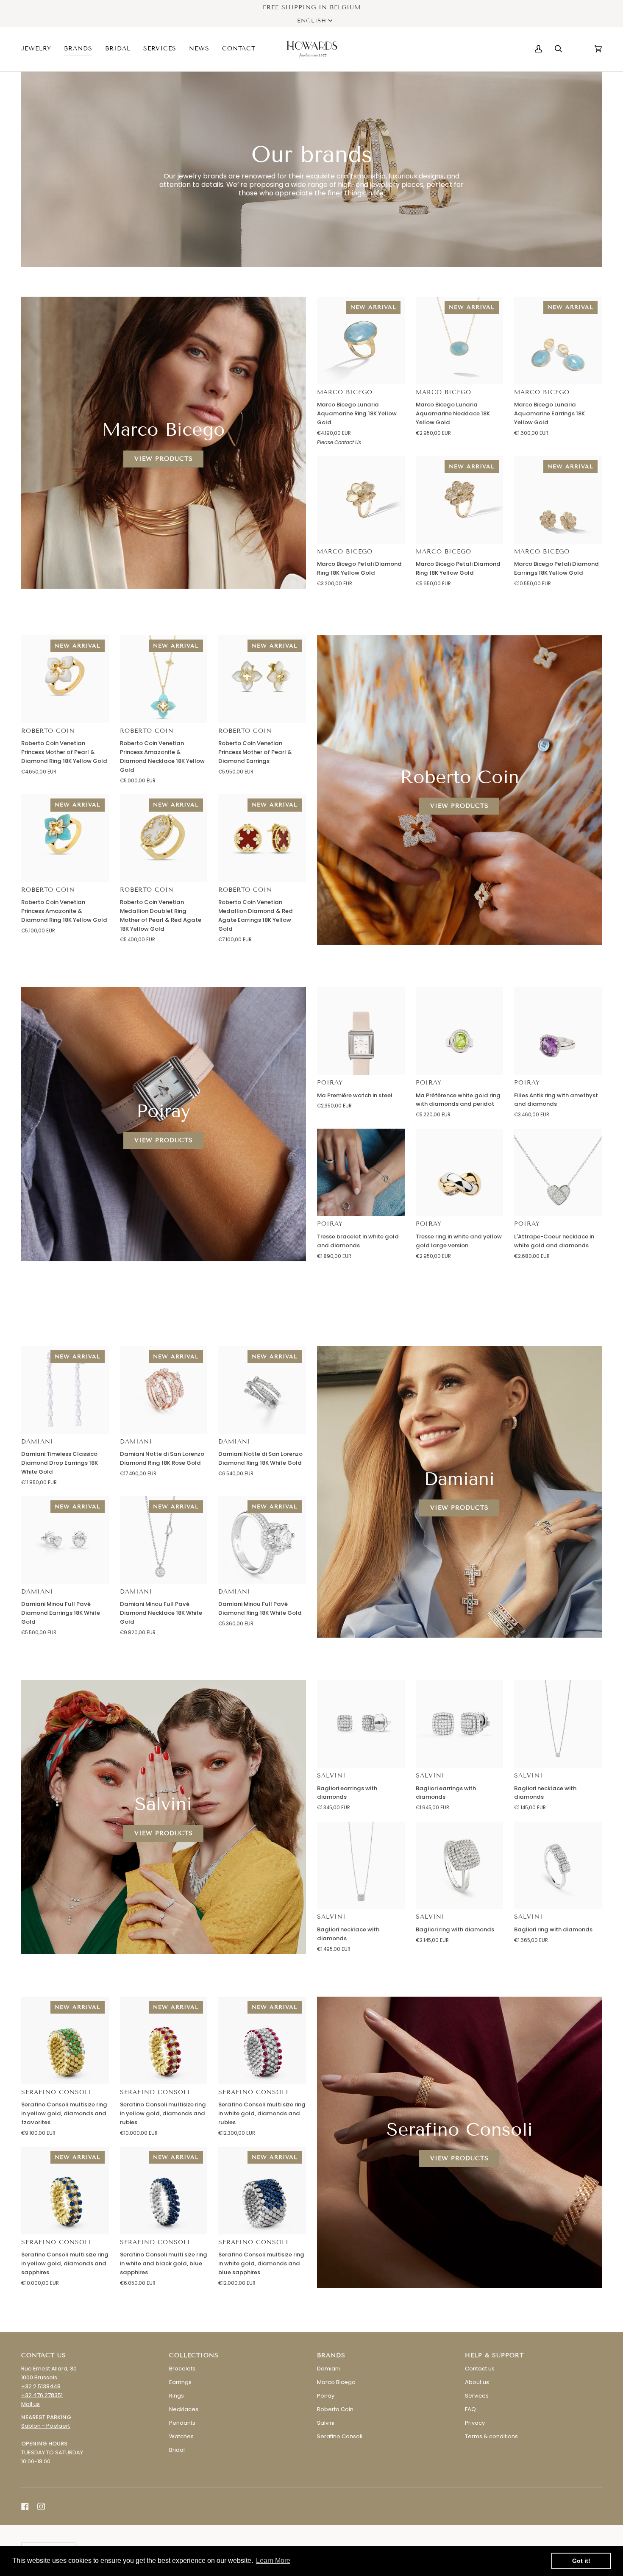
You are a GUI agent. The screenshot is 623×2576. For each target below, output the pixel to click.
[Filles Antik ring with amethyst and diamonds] (558, 1031)
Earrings (180, 2382)
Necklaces (184, 2409)
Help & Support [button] (494, 2355)
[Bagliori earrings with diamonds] (361, 1724)
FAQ (470, 2409)
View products (164, 459)
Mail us (31, 2404)
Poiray (330, 1083)
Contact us (480, 2369)
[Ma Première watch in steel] (361, 1031)
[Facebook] (25, 2506)
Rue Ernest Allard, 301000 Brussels (49, 2373)
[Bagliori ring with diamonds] (460, 1865)
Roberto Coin (48, 731)
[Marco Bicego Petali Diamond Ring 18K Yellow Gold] (361, 500)
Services (477, 2396)
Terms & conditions (491, 2436)
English (312, 21)
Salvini (331, 1776)
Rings (177, 2396)
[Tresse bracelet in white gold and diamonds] (361, 1173)
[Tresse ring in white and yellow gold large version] (460, 1173)
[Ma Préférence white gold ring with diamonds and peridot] (460, 1031)
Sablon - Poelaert (46, 2426)
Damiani (37, 1442)
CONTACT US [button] (44, 2355)
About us (477, 2382)
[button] (39, 49)
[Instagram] (41, 2506)
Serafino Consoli (56, 2092)
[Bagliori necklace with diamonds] (558, 1724)
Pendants (182, 2423)
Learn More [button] (273, 2561)
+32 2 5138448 (41, 2386)
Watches (181, 2436)
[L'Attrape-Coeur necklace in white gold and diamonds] (558, 1173)
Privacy (475, 2423)
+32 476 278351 (42, 2395)
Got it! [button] (581, 2561)
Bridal (177, 2450)
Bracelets (182, 2369)
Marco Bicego (345, 392)
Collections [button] (194, 2355)
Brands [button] (331, 2355)
